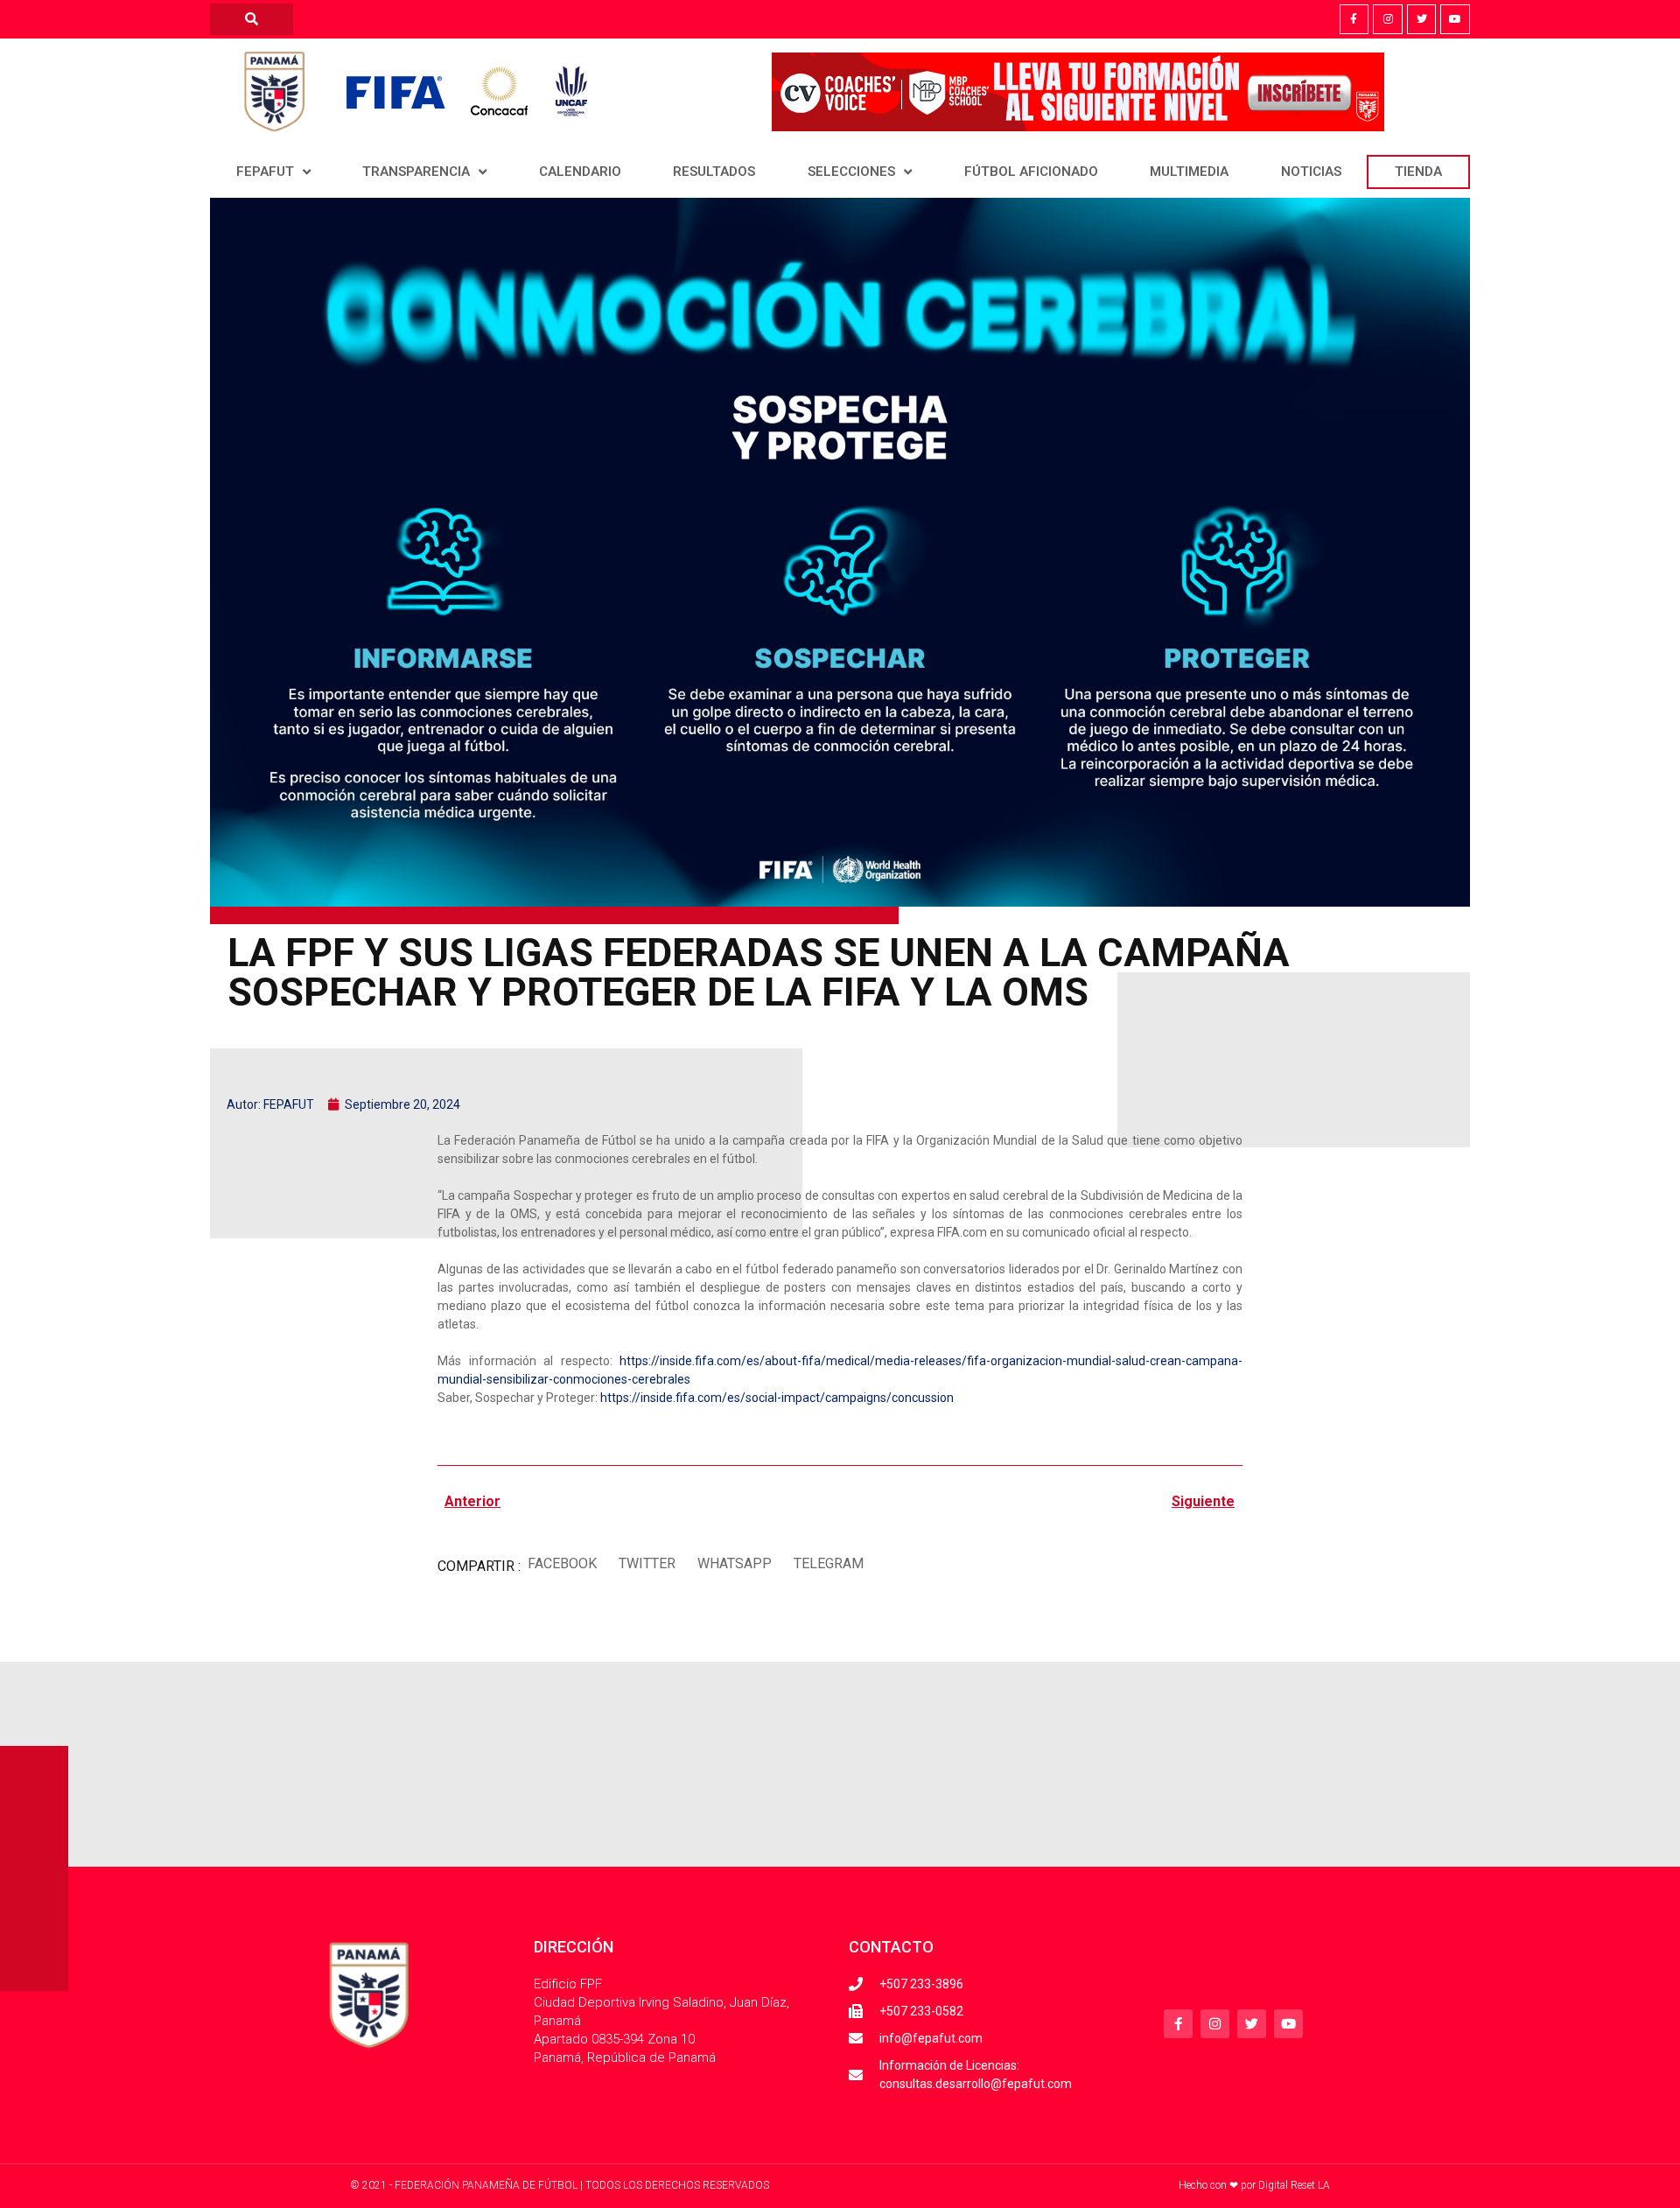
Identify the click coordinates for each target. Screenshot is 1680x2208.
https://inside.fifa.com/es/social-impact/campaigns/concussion (777, 1398)
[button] (562, 1564)
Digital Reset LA (1294, 2185)
